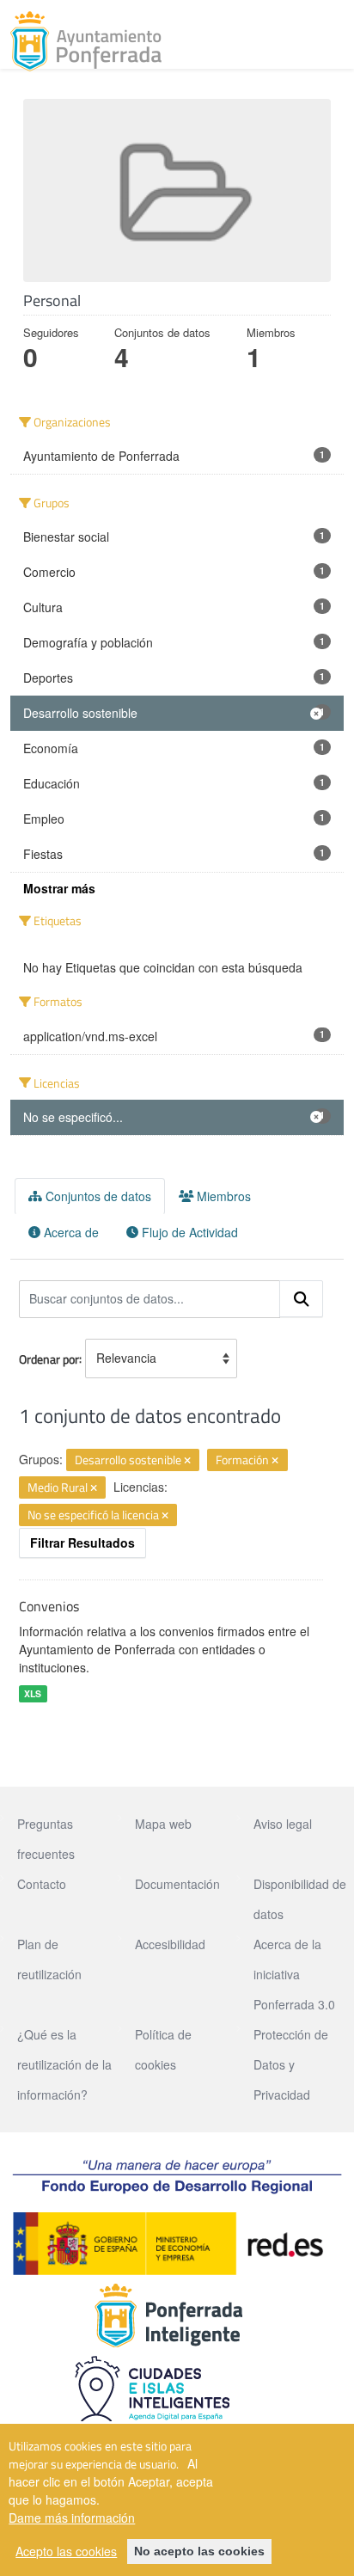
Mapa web (163, 1824)
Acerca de (70, 1232)
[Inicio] (86, 41)
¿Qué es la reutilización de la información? (64, 2064)
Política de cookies (163, 2049)
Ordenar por (49, 1358)
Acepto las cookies (66, 2551)
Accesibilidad (170, 1944)
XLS (33, 1693)
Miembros (222, 1196)
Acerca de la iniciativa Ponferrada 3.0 (294, 1974)
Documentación (177, 1884)
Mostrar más (59, 888)
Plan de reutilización (49, 1959)
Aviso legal (283, 1824)
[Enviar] (302, 1299)
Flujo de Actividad (188, 1232)
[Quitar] (187, 1461)
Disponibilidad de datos (300, 1899)
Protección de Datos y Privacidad (291, 2064)
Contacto (42, 1884)
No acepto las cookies (199, 2551)
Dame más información (72, 2518)
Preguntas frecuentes (46, 1839)
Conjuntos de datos (97, 1196)
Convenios (49, 1606)
